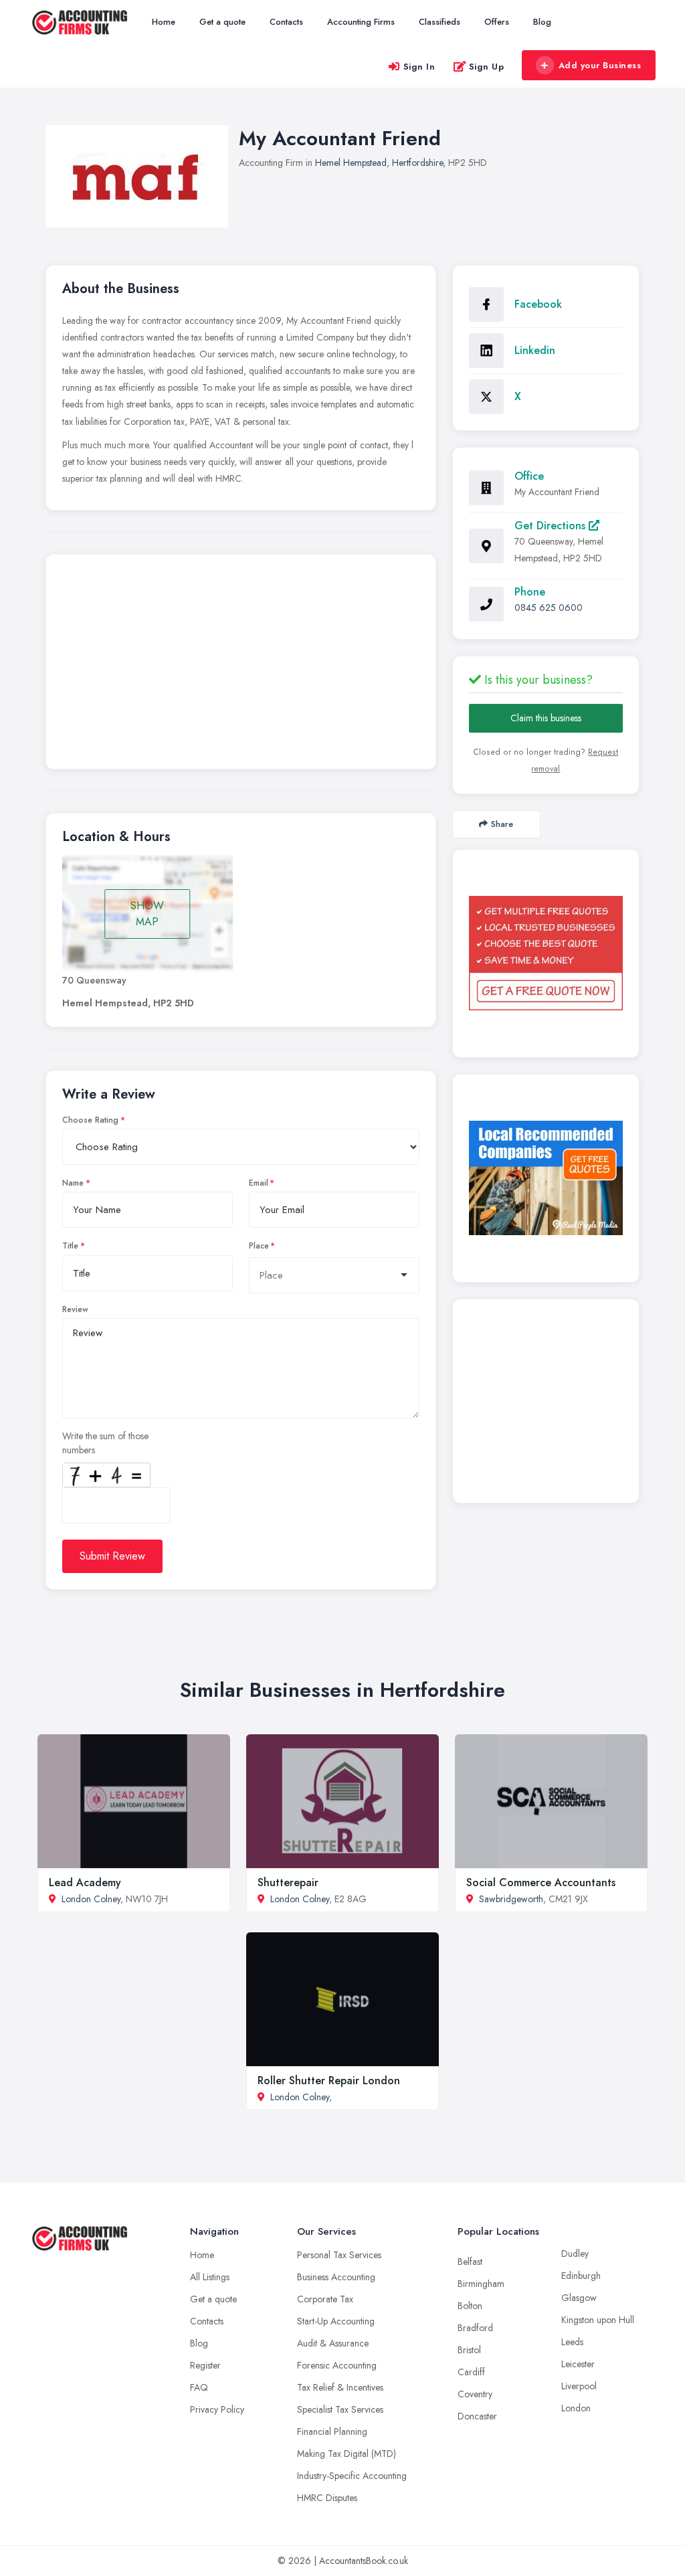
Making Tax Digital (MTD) (347, 2454)
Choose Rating (90, 1120)
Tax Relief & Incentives (340, 2387)
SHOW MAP (147, 914)
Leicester (578, 2364)
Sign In (419, 67)
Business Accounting (336, 2277)
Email (259, 1183)
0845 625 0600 (549, 608)
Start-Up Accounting (336, 2321)
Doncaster (477, 2416)
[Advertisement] (241, 665)
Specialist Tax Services (340, 2409)
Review (75, 1309)
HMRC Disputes (327, 2498)
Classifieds (439, 22)
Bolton (470, 2306)
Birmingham (481, 2284)
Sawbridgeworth (511, 1899)
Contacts (286, 22)
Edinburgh (581, 2276)
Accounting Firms (361, 22)
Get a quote (222, 22)
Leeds (572, 2342)
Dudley (575, 2253)
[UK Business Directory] (546, 1178)
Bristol (469, 2350)
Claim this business (546, 718)
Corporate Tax (325, 2299)
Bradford (475, 2328)
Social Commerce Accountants (541, 1882)
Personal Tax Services (339, 2255)
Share (502, 824)
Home (164, 22)
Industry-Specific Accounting (352, 2476)
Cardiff (471, 2372)
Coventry (475, 2394)
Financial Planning (332, 2431)
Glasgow (579, 2298)
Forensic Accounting (337, 2365)
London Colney (91, 1899)
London (576, 2408)
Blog (542, 22)
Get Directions (552, 526)
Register (205, 2365)
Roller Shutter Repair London (329, 2081)
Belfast (470, 2262)
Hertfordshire (417, 163)
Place (259, 1246)
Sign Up (487, 67)
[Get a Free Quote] (546, 953)
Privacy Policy (217, 2409)
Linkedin (535, 350)
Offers (497, 22)
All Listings (210, 2277)
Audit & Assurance (333, 2343)
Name (73, 1183)
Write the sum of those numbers (105, 1443)
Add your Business (600, 65)
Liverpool (579, 2386)
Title (70, 1246)
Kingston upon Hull (598, 2320)
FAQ (199, 2387)
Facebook (538, 304)
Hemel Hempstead (351, 163)
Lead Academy (85, 1882)
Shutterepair (288, 1882)
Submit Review (112, 1556)
